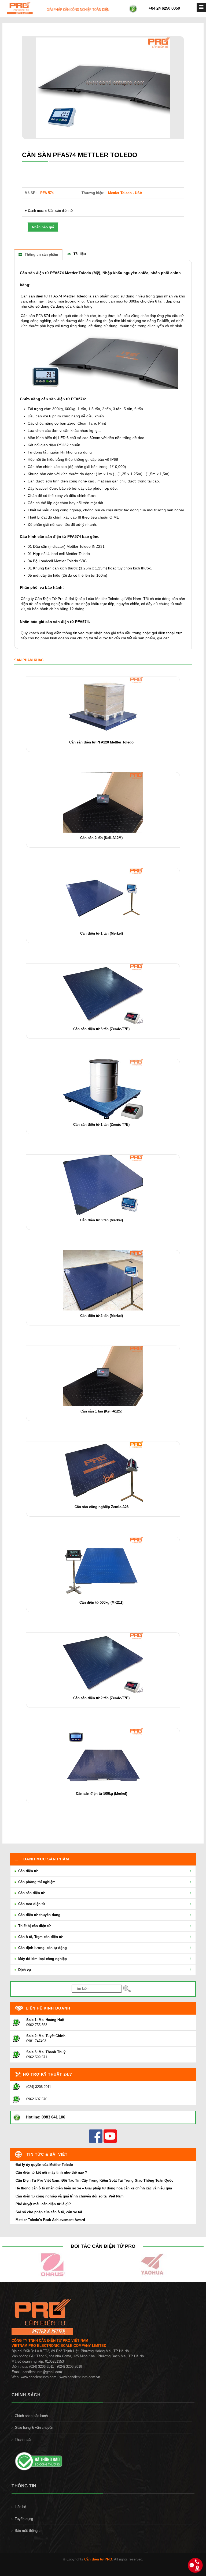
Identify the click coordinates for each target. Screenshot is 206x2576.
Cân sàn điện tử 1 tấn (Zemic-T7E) (101, 1125)
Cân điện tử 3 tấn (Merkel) (102, 1220)
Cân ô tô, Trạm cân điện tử (40, 1937)
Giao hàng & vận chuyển (34, 2428)
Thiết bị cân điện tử (34, 1926)
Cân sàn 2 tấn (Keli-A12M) (101, 838)
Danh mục (36, 211)
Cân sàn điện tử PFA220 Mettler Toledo (101, 742)
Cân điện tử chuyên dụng (39, 1915)
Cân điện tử (27, 1871)
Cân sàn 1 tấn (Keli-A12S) (101, 1411)
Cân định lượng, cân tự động (42, 1948)
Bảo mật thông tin (29, 2531)
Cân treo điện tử (31, 1904)
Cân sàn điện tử (60, 211)
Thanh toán (23, 2440)
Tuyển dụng (24, 2519)
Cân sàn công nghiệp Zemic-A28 (102, 1507)
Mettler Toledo (75, 296)
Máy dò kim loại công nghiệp (42, 1959)
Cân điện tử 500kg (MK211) (101, 1602)
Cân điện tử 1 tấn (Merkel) (102, 933)
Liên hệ (20, 2507)
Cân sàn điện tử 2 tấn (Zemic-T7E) (101, 1698)
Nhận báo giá (43, 227)
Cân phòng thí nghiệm (36, 1882)
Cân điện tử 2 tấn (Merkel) (102, 1316)
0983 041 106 (53, 2117)
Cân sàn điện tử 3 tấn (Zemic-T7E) (101, 1029)
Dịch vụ (24, 1970)
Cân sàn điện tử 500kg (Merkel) (102, 1794)
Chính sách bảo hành (31, 2416)
